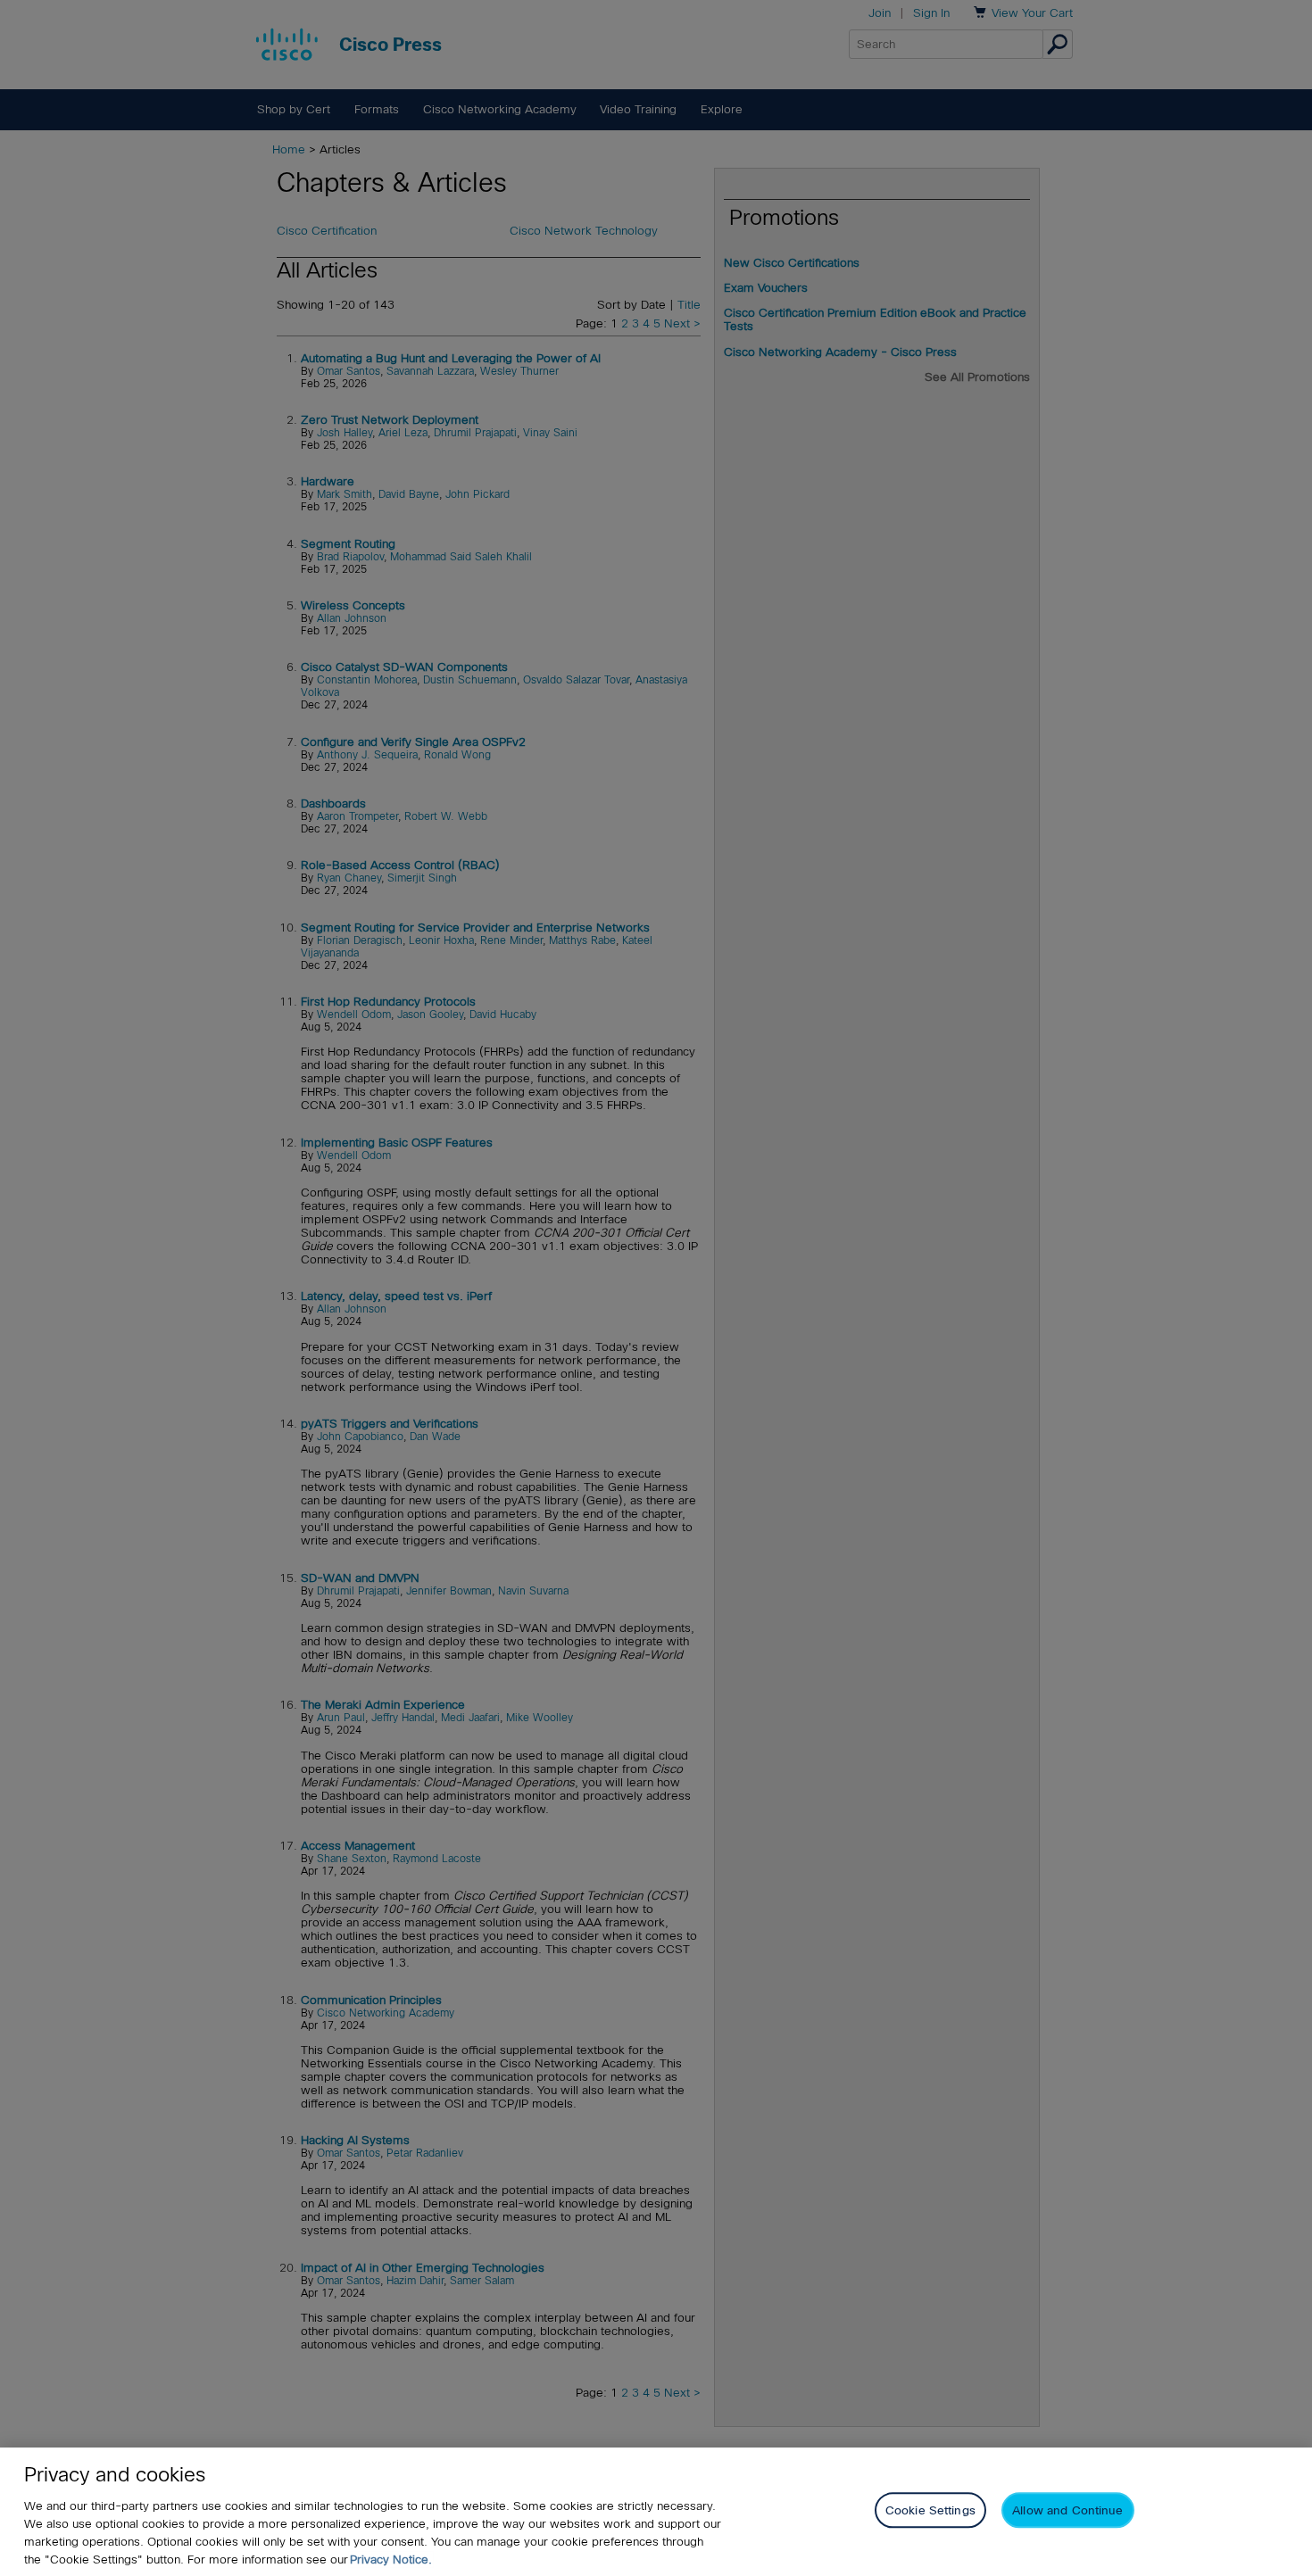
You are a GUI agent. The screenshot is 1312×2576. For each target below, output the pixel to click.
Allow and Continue (1067, 2510)
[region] (656, 2512)
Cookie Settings (930, 2510)
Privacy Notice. (391, 2559)
